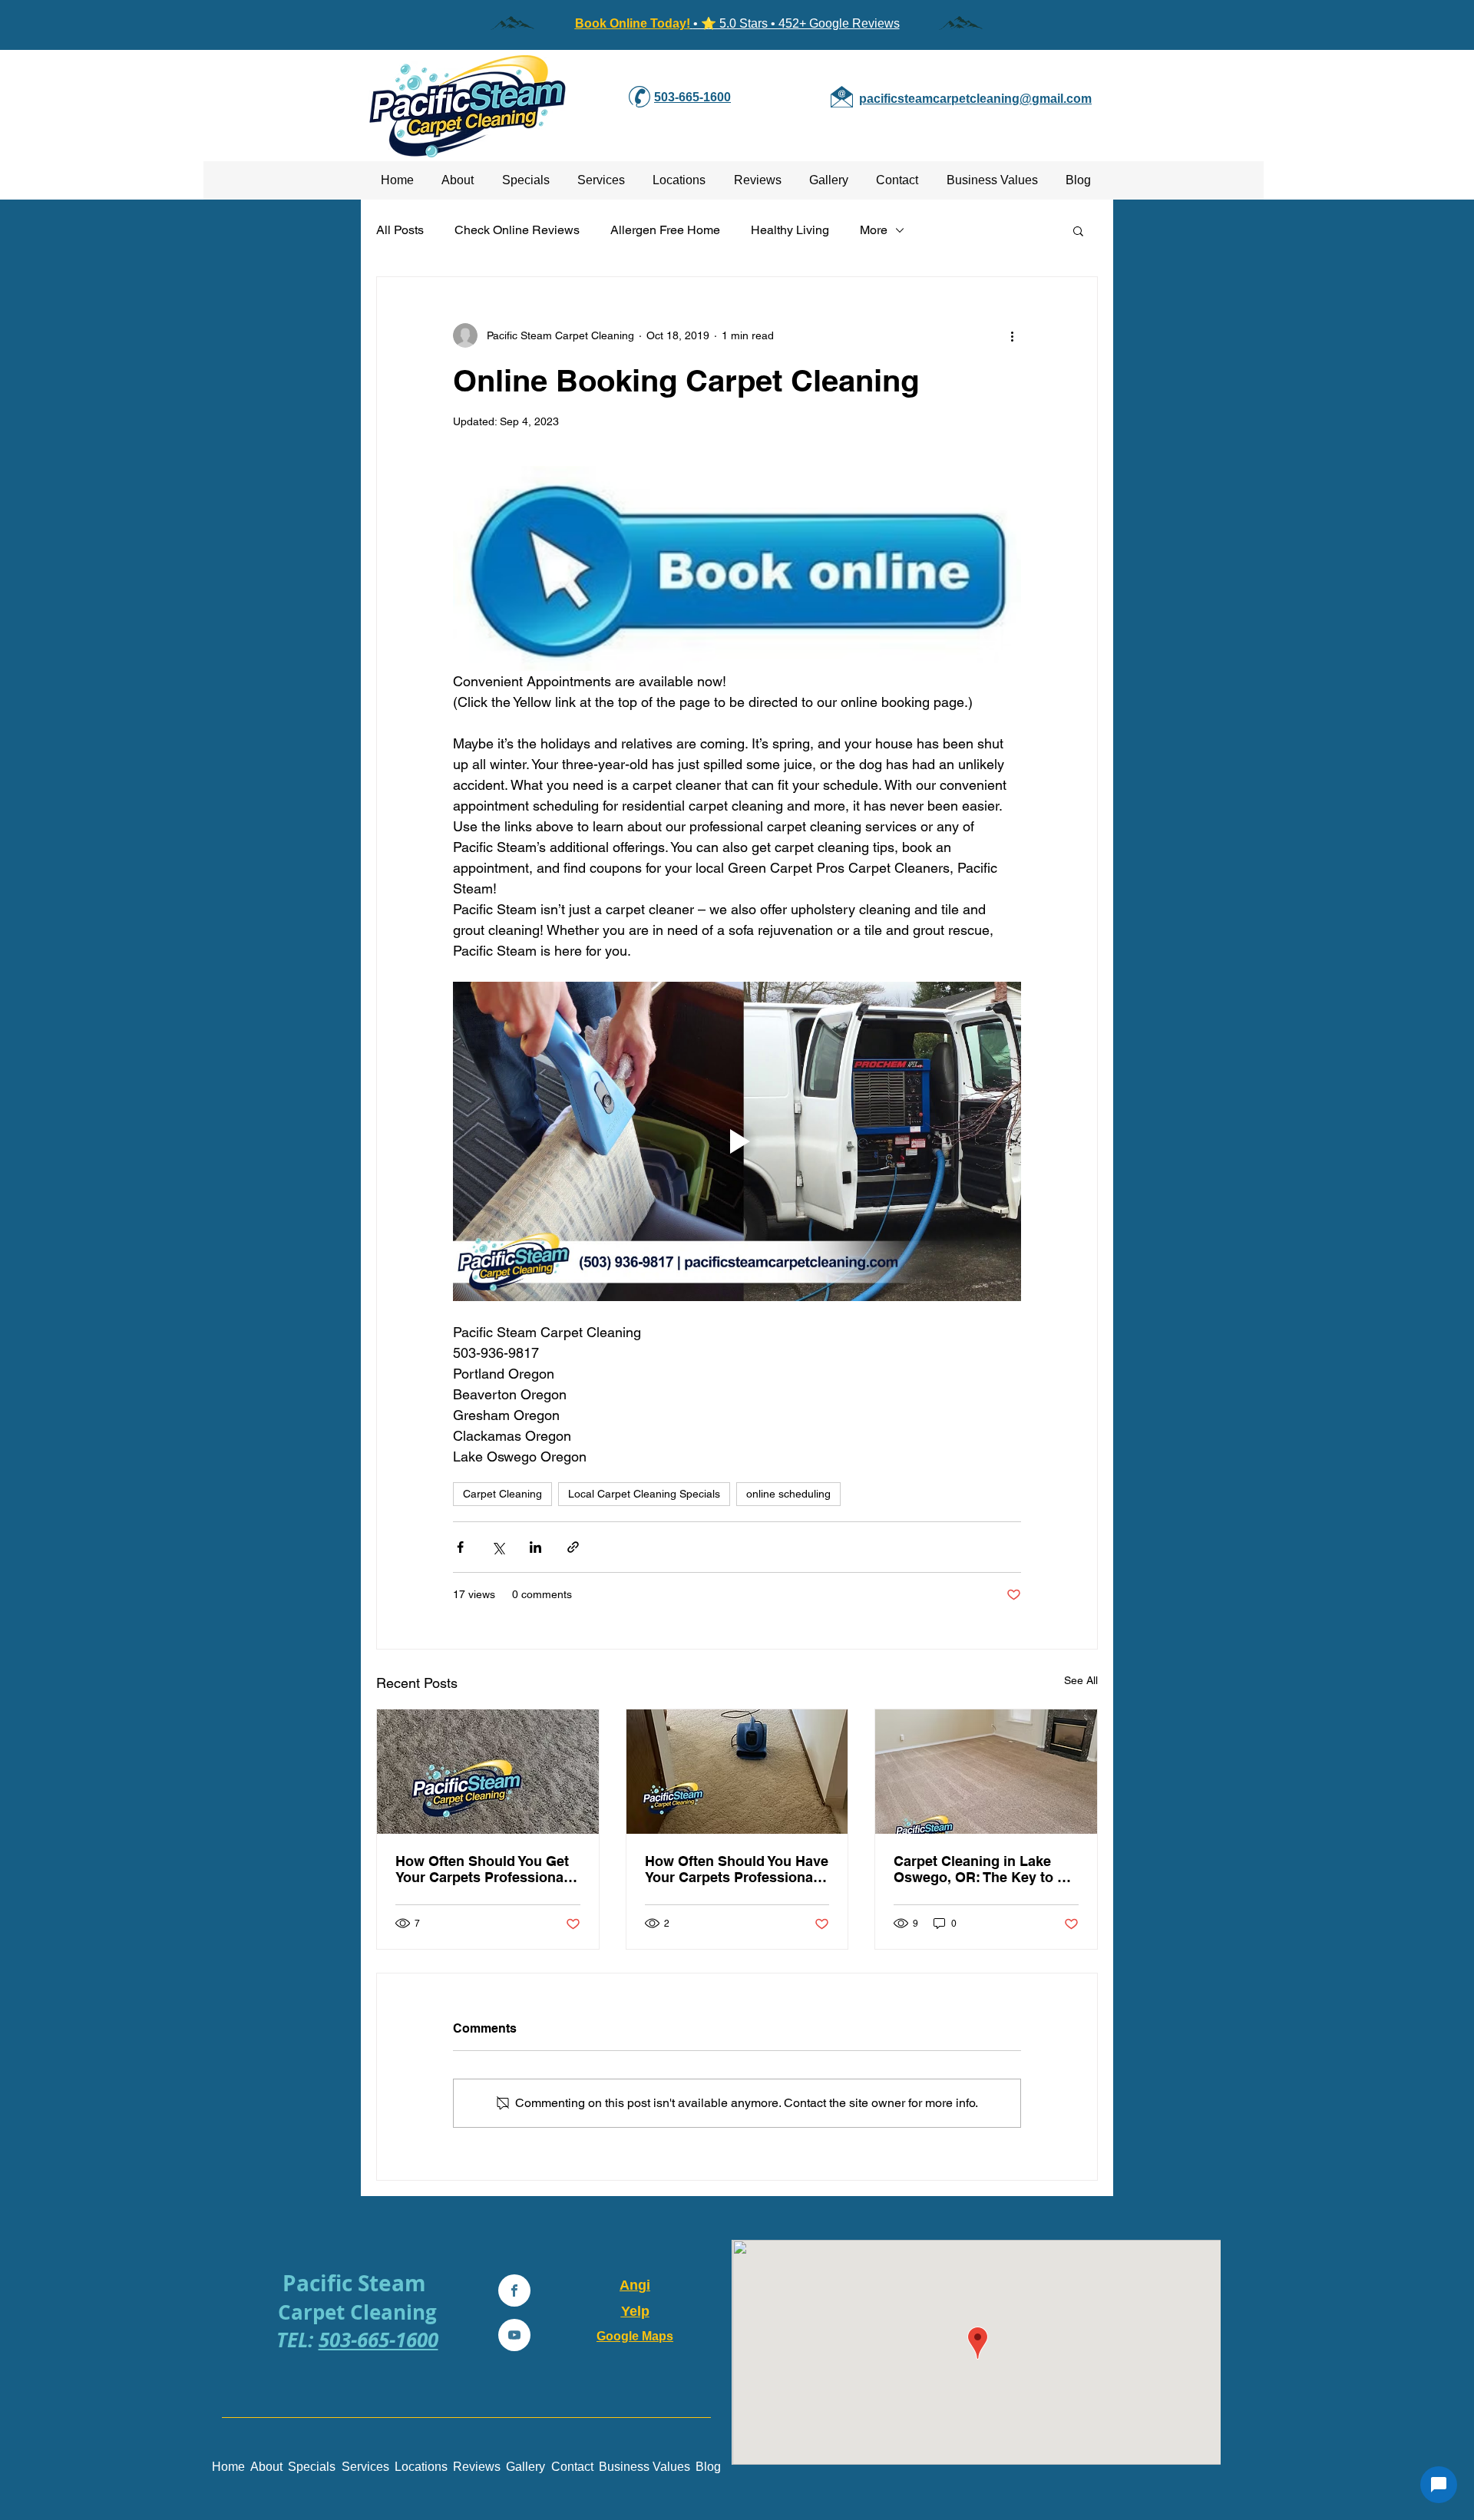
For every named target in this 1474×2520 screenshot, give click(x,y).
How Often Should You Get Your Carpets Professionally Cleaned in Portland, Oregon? (487, 1869)
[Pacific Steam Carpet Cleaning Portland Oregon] (488, 1772)
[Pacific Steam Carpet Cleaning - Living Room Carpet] (986, 1772)
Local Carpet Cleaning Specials (644, 1494)
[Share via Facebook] (460, 1547)
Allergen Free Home (665, 230)
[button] (1078, 230)
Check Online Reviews (517, 230)
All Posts (400, 230)
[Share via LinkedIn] (535, 1547)
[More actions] (1012, 335)
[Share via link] (573, 1547)
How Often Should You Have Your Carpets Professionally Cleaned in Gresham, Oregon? (737, 1869)
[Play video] (737, 1141)
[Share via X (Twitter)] (498, 1547)
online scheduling (788, 1494)
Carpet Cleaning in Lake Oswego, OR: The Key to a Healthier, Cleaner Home (979, 1869)
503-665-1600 (378, 2340)
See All (1081, 1680)
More (874, 230)
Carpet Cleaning (502, 1494)
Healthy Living (790, 230)
